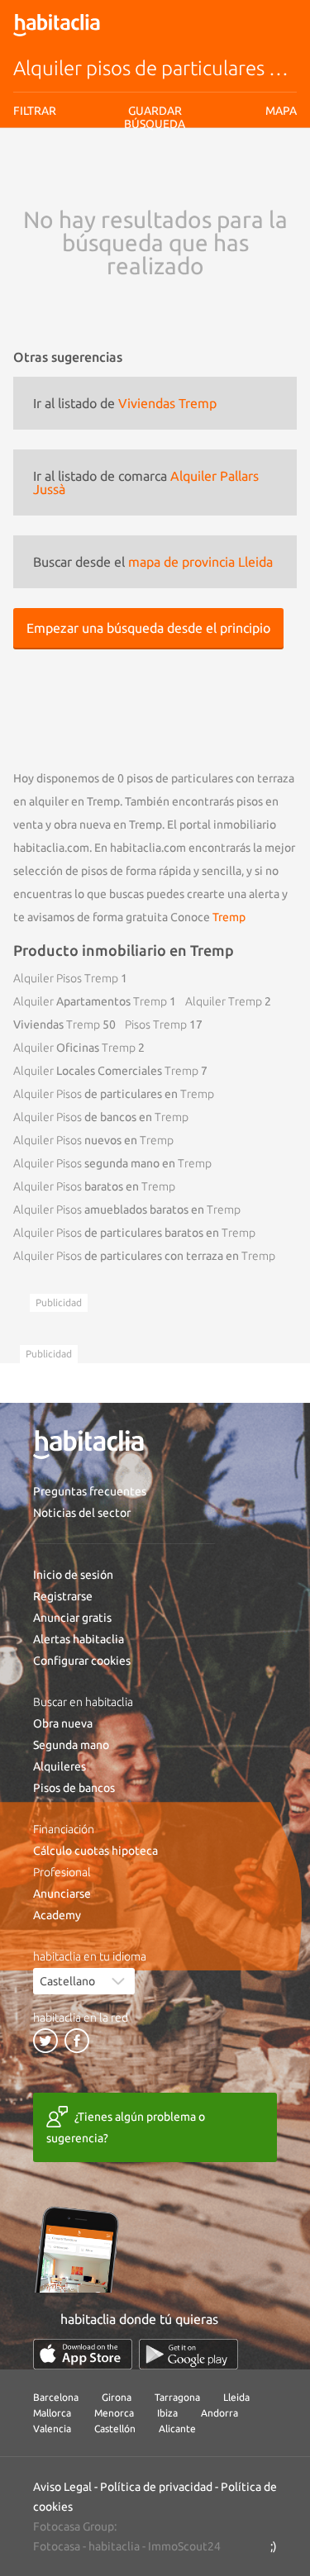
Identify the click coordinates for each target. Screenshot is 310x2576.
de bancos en (101, 1117)
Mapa (281, 111)
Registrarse (63, 1596)
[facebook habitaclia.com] (77, 2041)
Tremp (229, 917)
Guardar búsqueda (155, 207)
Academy (57, 1915)
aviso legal (129, 177)
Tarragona (177, 2397)
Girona (117, 2397)
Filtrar (35, 111)
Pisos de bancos (74, 1788)
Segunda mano (71, 1745)
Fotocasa (57, 2546)
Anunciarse (62, 1894)
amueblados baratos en (127, 1210)
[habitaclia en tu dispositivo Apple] (83, 2354)
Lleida (236, 2397)
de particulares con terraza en (144, 1256)
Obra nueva (63, 1723)
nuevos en (93, 1140)
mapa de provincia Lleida (200, 562)
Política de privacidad (156, 2487)
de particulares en (114, 1094)
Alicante (177, 2429)
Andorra (219, 2413)
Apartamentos (90, 1001)
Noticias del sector (82, 1513)
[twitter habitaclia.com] (45, 2041)
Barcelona (56, 2397)
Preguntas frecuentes (90, 1491)
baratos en (94, 1186)
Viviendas (57, 1024)
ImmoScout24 (184, 2546)
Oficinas (74, 1048)
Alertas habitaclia (79, 1639)
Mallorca (52, 2413)
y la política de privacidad (211, 177)
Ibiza (167, 2413)
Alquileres (60, 1766)
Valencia (52, 2429)
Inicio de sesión (73, 1575)
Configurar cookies (82, 1661)
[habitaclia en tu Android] (188, 2354)
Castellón (115, 2429)
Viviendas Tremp (167, 403)
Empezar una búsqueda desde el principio (148, 628)
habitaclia (114, 2546)
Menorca (114, 2413)
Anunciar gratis (72, 1618)
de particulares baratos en (134, 1233)
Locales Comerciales (106, 1071)
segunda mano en (112, 1163)
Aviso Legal (62, 2487)
